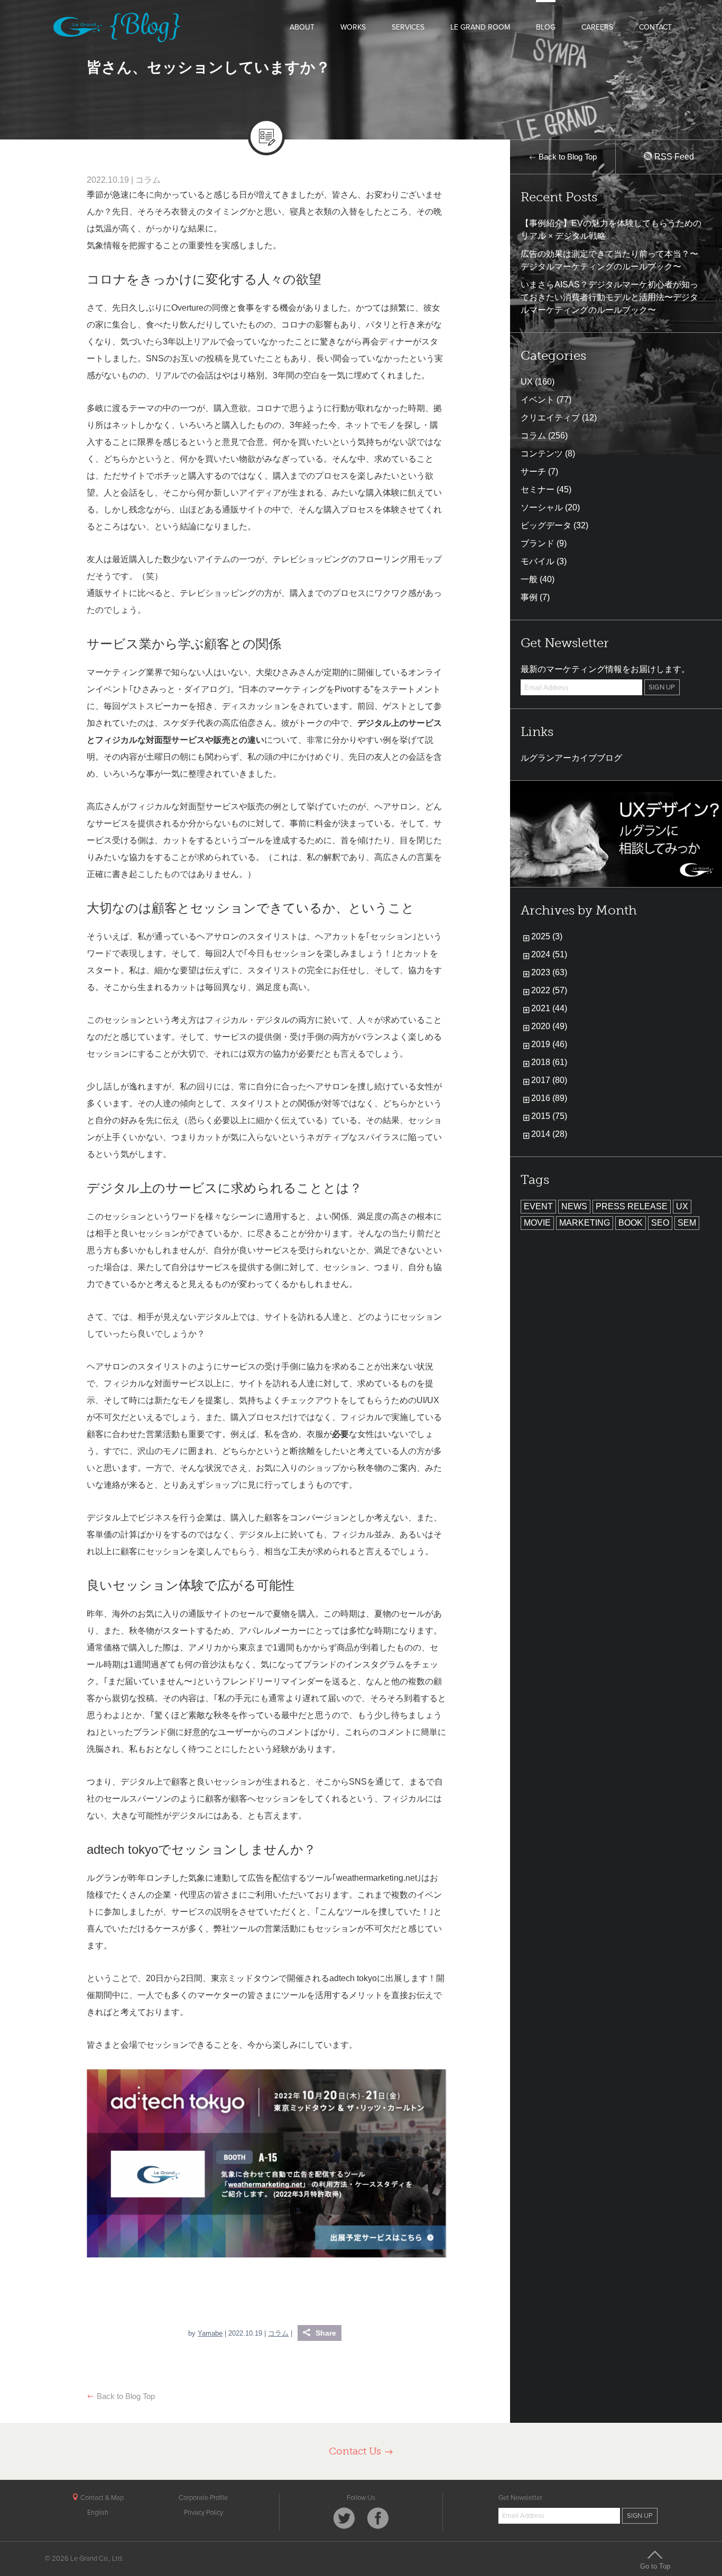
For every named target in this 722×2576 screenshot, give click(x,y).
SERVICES (408, 27)
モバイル (538, 561)
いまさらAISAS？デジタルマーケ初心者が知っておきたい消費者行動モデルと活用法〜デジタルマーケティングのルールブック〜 (609, 297)
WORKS (353, 27)
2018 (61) (549, 1062)
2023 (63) (549, 972)
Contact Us (356, 2451)
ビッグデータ (546, 525)
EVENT (538, 1206)
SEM (687, 1223)
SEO (660, 1223)
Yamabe (210, 2333)
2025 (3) (547, 936)
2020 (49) (549, 1026)
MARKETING (585, 1223)
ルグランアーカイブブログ (571, 758)
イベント (538, 400)
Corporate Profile (203, 2498)
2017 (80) (549, 1080)
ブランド (538, 543)
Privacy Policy (203, 2513)
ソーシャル (542, 507)
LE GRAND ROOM (480, 27)
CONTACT (655, 27)
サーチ (533, 472)
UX (527, 382)
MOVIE (537, 1223)
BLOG (546, 27)
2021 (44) (549, 1008)
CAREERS (597, 27)
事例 (529, 597)
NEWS (574, 1206)
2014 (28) (549, 1134)
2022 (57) (549, 990)
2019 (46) (549, 1044)
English (98, 2513)
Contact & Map (101, 2498)
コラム (148, 180)
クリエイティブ (550, 418)
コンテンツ (542, 454)
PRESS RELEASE (632, 1206)
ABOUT (302, 27)
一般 (529, 579)
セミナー (538, 489)
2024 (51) (549, 954)
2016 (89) (549, 1098)
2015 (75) (549, 1116)
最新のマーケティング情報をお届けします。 (605, 669)
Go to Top (655, 2566)
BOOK (631, 1223)
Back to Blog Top (125, 2396)
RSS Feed (673, 157)
